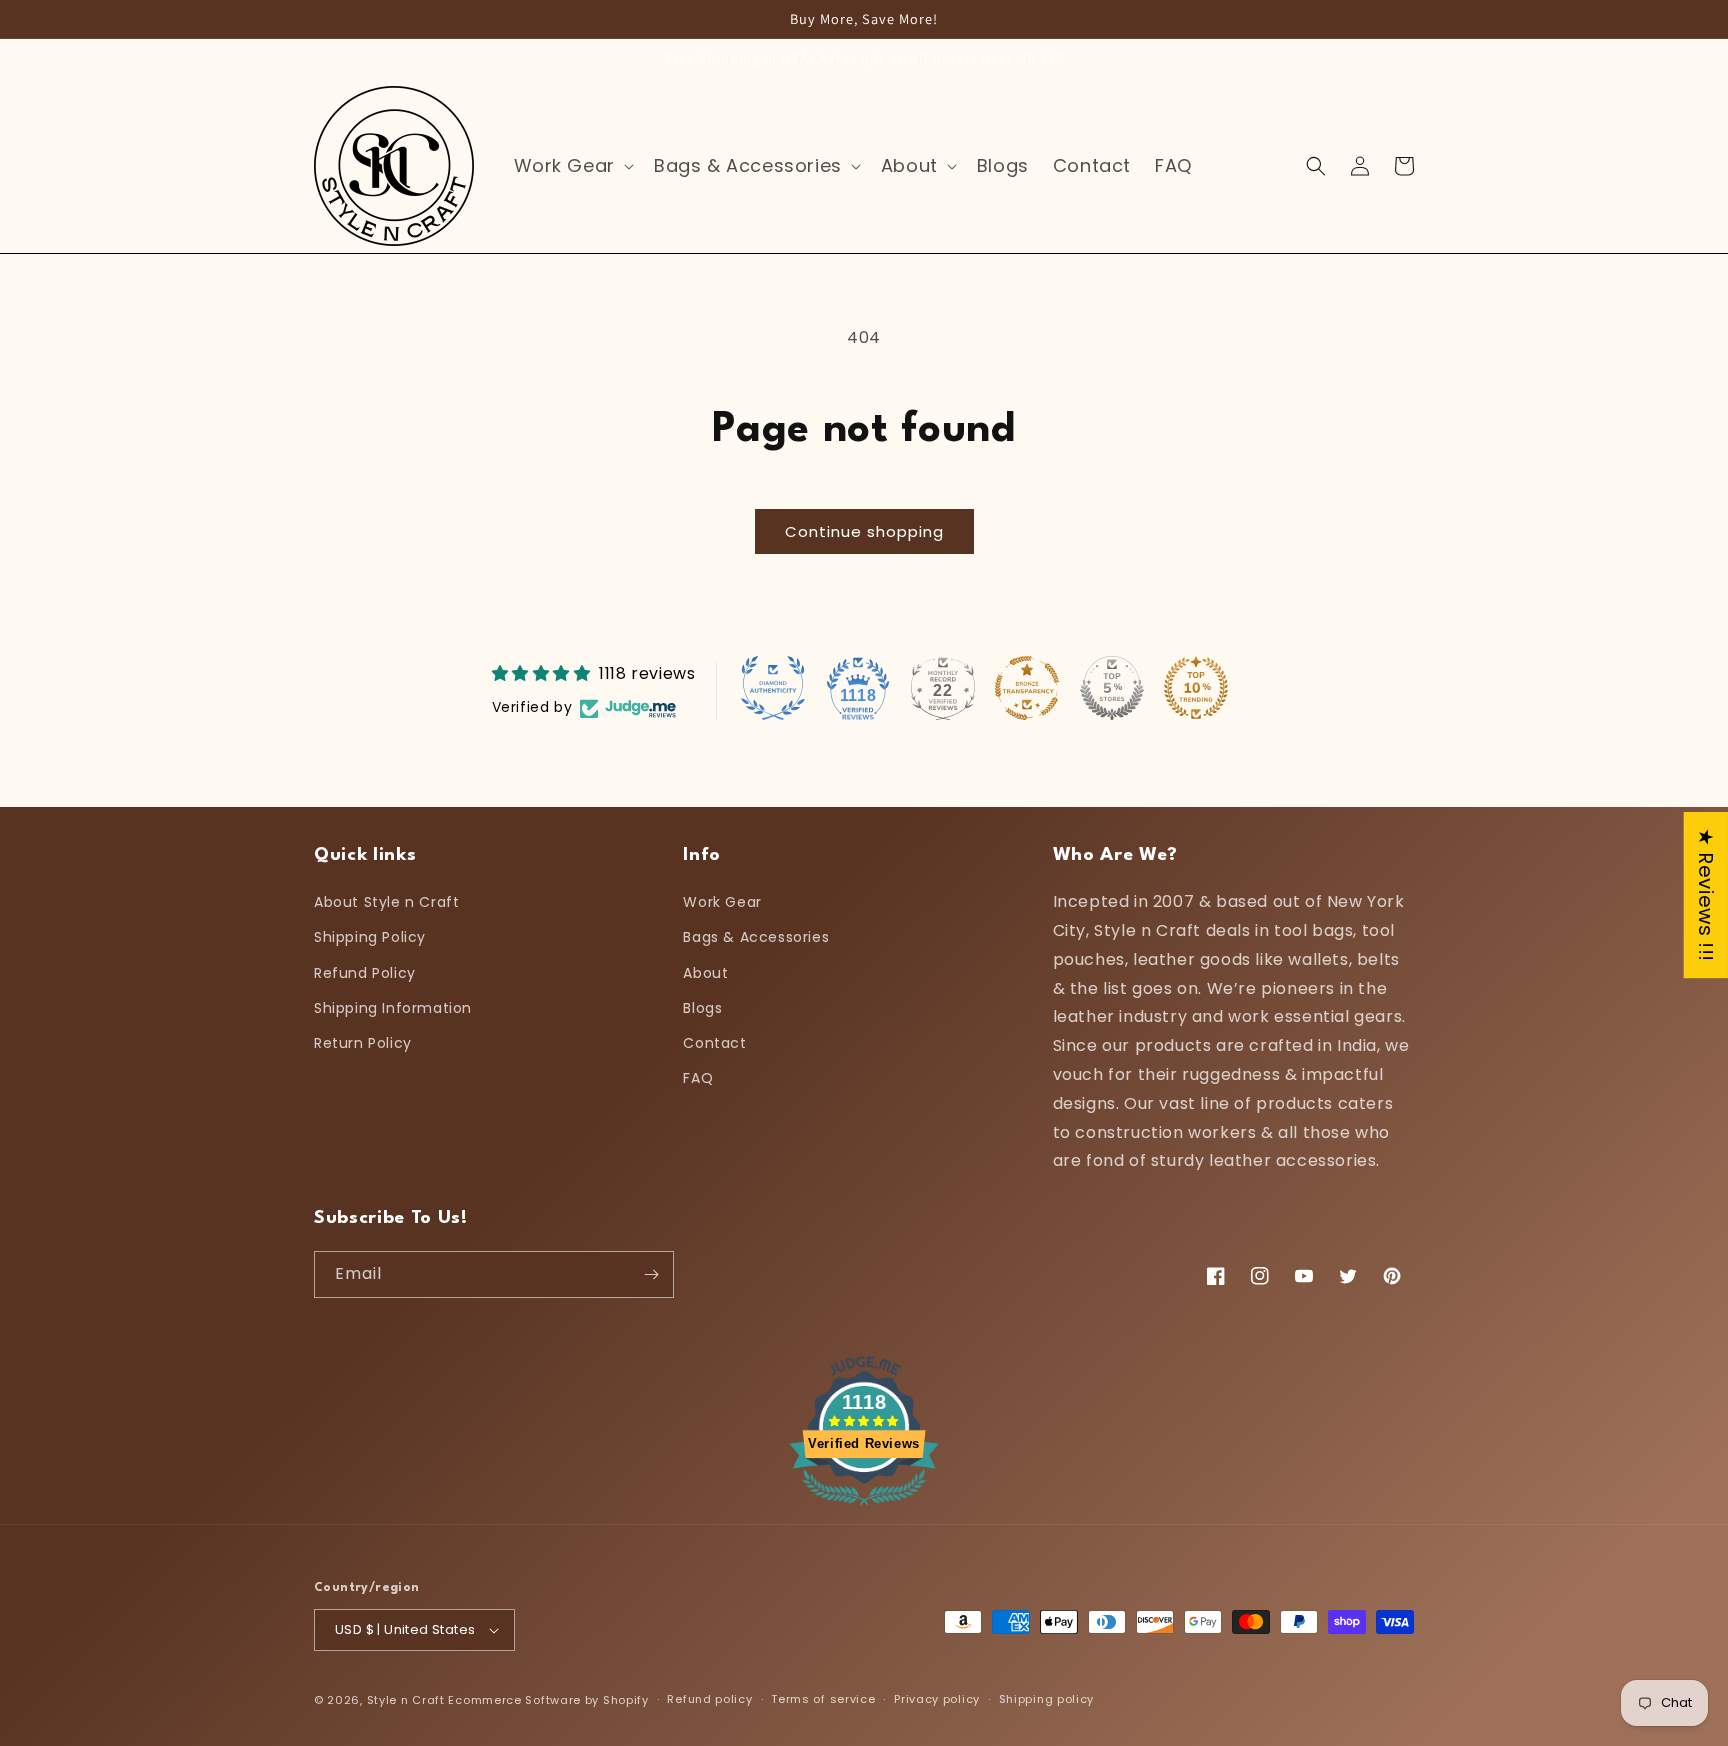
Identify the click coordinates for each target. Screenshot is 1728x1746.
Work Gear (722, 902)
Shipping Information (393, 1008)
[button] (572, 165)
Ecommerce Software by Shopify (548, 1700)
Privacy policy (937, 1699)
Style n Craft (406, 1700)
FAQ (698, 1078)
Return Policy (363, 1043)
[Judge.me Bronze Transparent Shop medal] (1027, 688)
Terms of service (823, 1699)
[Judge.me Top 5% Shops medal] (1112, 688)
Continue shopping (864, 531)
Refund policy (709, 1699)
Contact (714, 1043)
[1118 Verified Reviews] (864, 1508)
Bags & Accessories (756, 937)
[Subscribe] (651, 1274)
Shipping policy (1047, 1699)
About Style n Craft (386, 902)
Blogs (702, 1008)
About (705, 973)
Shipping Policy (370, 937)
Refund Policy (365, 973)
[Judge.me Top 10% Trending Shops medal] (1196, 688)
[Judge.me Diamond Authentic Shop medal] (773, 688)
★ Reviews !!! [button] (1706, 895)
